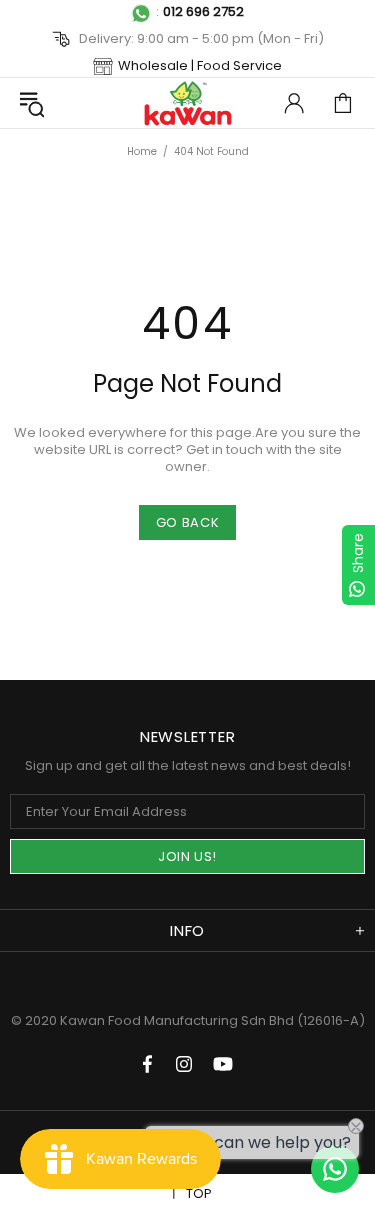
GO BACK (188, 522)
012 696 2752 (203, 11)
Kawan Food (188, 103)
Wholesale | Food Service (200, 65)
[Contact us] (335, 1169)
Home (142, 151)
